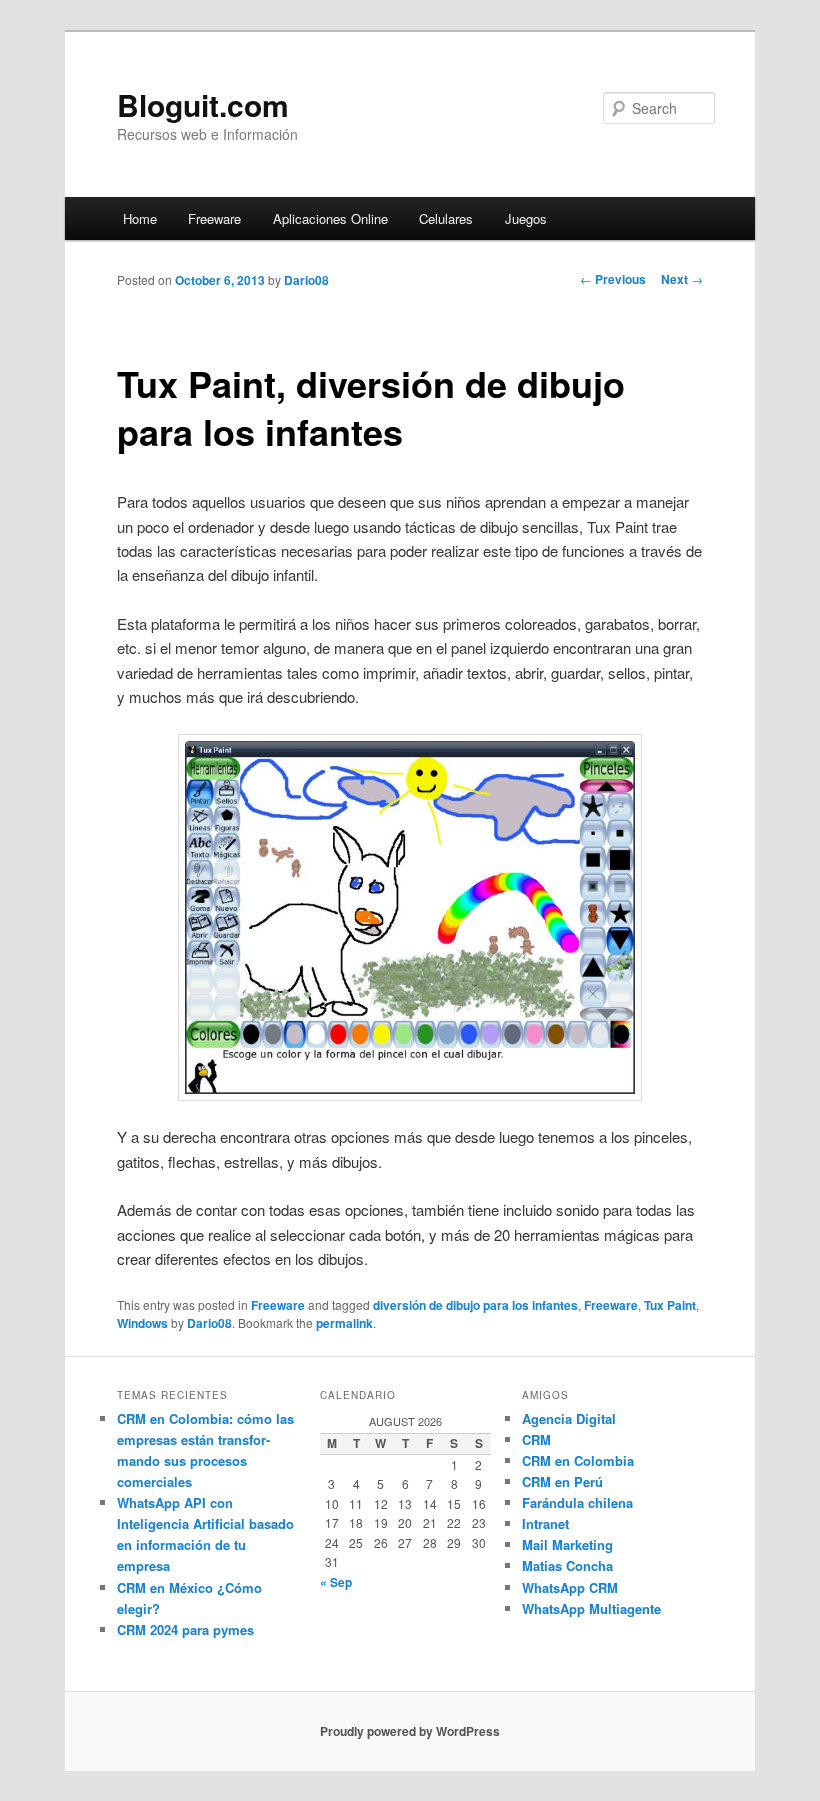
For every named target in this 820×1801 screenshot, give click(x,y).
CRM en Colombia (578, 1460)
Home (140, 218)
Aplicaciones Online (330, 218)
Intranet (545, 1523)
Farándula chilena (577, 1502)
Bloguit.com (203, 104)
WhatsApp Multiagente (591, 1608)
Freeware (214, 218)
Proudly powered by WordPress (410, 1731)
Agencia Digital (569, 1418)
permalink (344, 1323)
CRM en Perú (562, 1481)
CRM (536, 1439)
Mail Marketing (567, 1544)
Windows (142, 1323)
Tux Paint (670, 1305)
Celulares (446, 218)
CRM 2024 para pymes (185, 1629)
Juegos (526, 218)
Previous (613, 279)
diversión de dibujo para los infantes (475, 1305)
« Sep (336, 1582)
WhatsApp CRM (570, 1587)
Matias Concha (567, 1565)
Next (682, 279)
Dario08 (306, 280)
